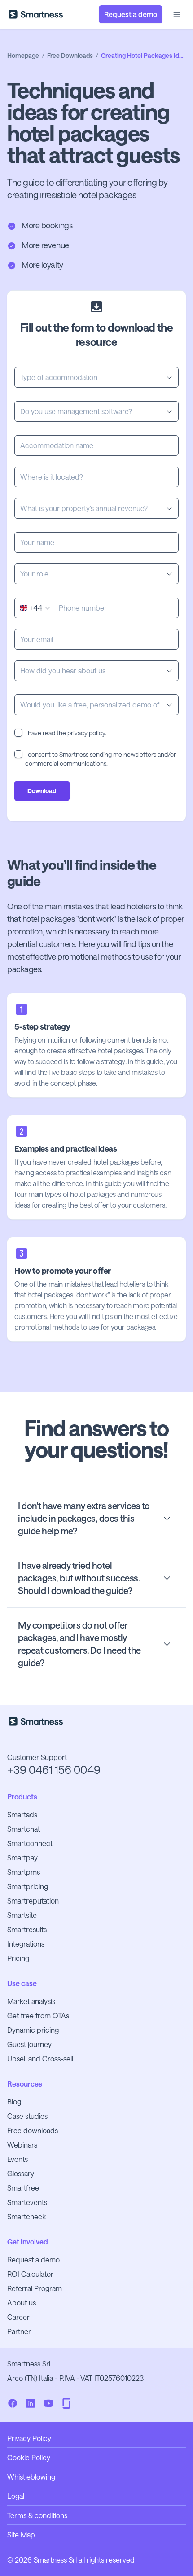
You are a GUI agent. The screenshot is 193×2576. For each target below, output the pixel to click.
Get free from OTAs (38, 2015)
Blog (14, 2102)
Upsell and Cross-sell (40, 2059)
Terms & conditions (37, 2515)
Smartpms (24, 1872)
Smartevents (27, 2202)
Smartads (22, 1814)
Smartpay (22, 1858)
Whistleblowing (31, 2477)
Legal (16, 2496)
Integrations (26, 1944)
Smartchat (24, 1829)
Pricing (18, 1958)
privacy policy (86, 733)
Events (18, 2159)
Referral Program (35, 2288)
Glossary (21, 2173)
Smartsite (22, 1915)
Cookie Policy (29, 2457)
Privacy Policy (29, 2438)
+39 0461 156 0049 (54, 1770)
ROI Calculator (30, 2274)
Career (18, 2317)
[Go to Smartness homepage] (36, 14)
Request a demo (33, 2259)
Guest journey (29, 2044)
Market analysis (31, 2001)
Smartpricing (28, 1886)
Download (42, 791)
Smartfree (23, 2188)
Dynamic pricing (33, 2030)
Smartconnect (30, 1843)
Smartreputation (33, 1901)
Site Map (21, 2535)
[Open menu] (177, 14)
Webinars (22, 2145)
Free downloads (33, 2130)
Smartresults (27, 1929)
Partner (19, 2331)
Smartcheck (26, 2216)
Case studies (27, 2116)
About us (22, 2303)
